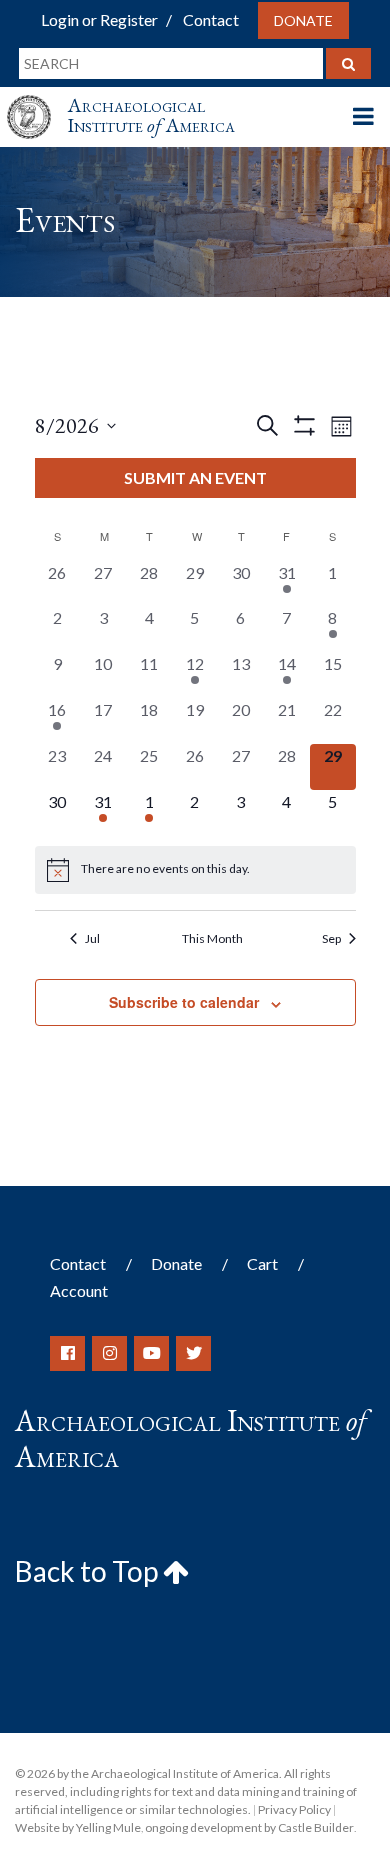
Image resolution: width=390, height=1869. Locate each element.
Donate (303, 20)
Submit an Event (195, 477)
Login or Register (99, 19)
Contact (211, 19)
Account (79, 1290)
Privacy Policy (294, 1809)
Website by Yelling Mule (78, 1827)
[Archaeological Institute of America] (37, 98)
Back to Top (89, 1571)
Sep (331, 938)
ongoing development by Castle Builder (249, 1827)
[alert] (195, 870)
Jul (92, 938)
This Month (212, 938)
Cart (262, 1263)
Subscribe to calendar (184, 1002)
